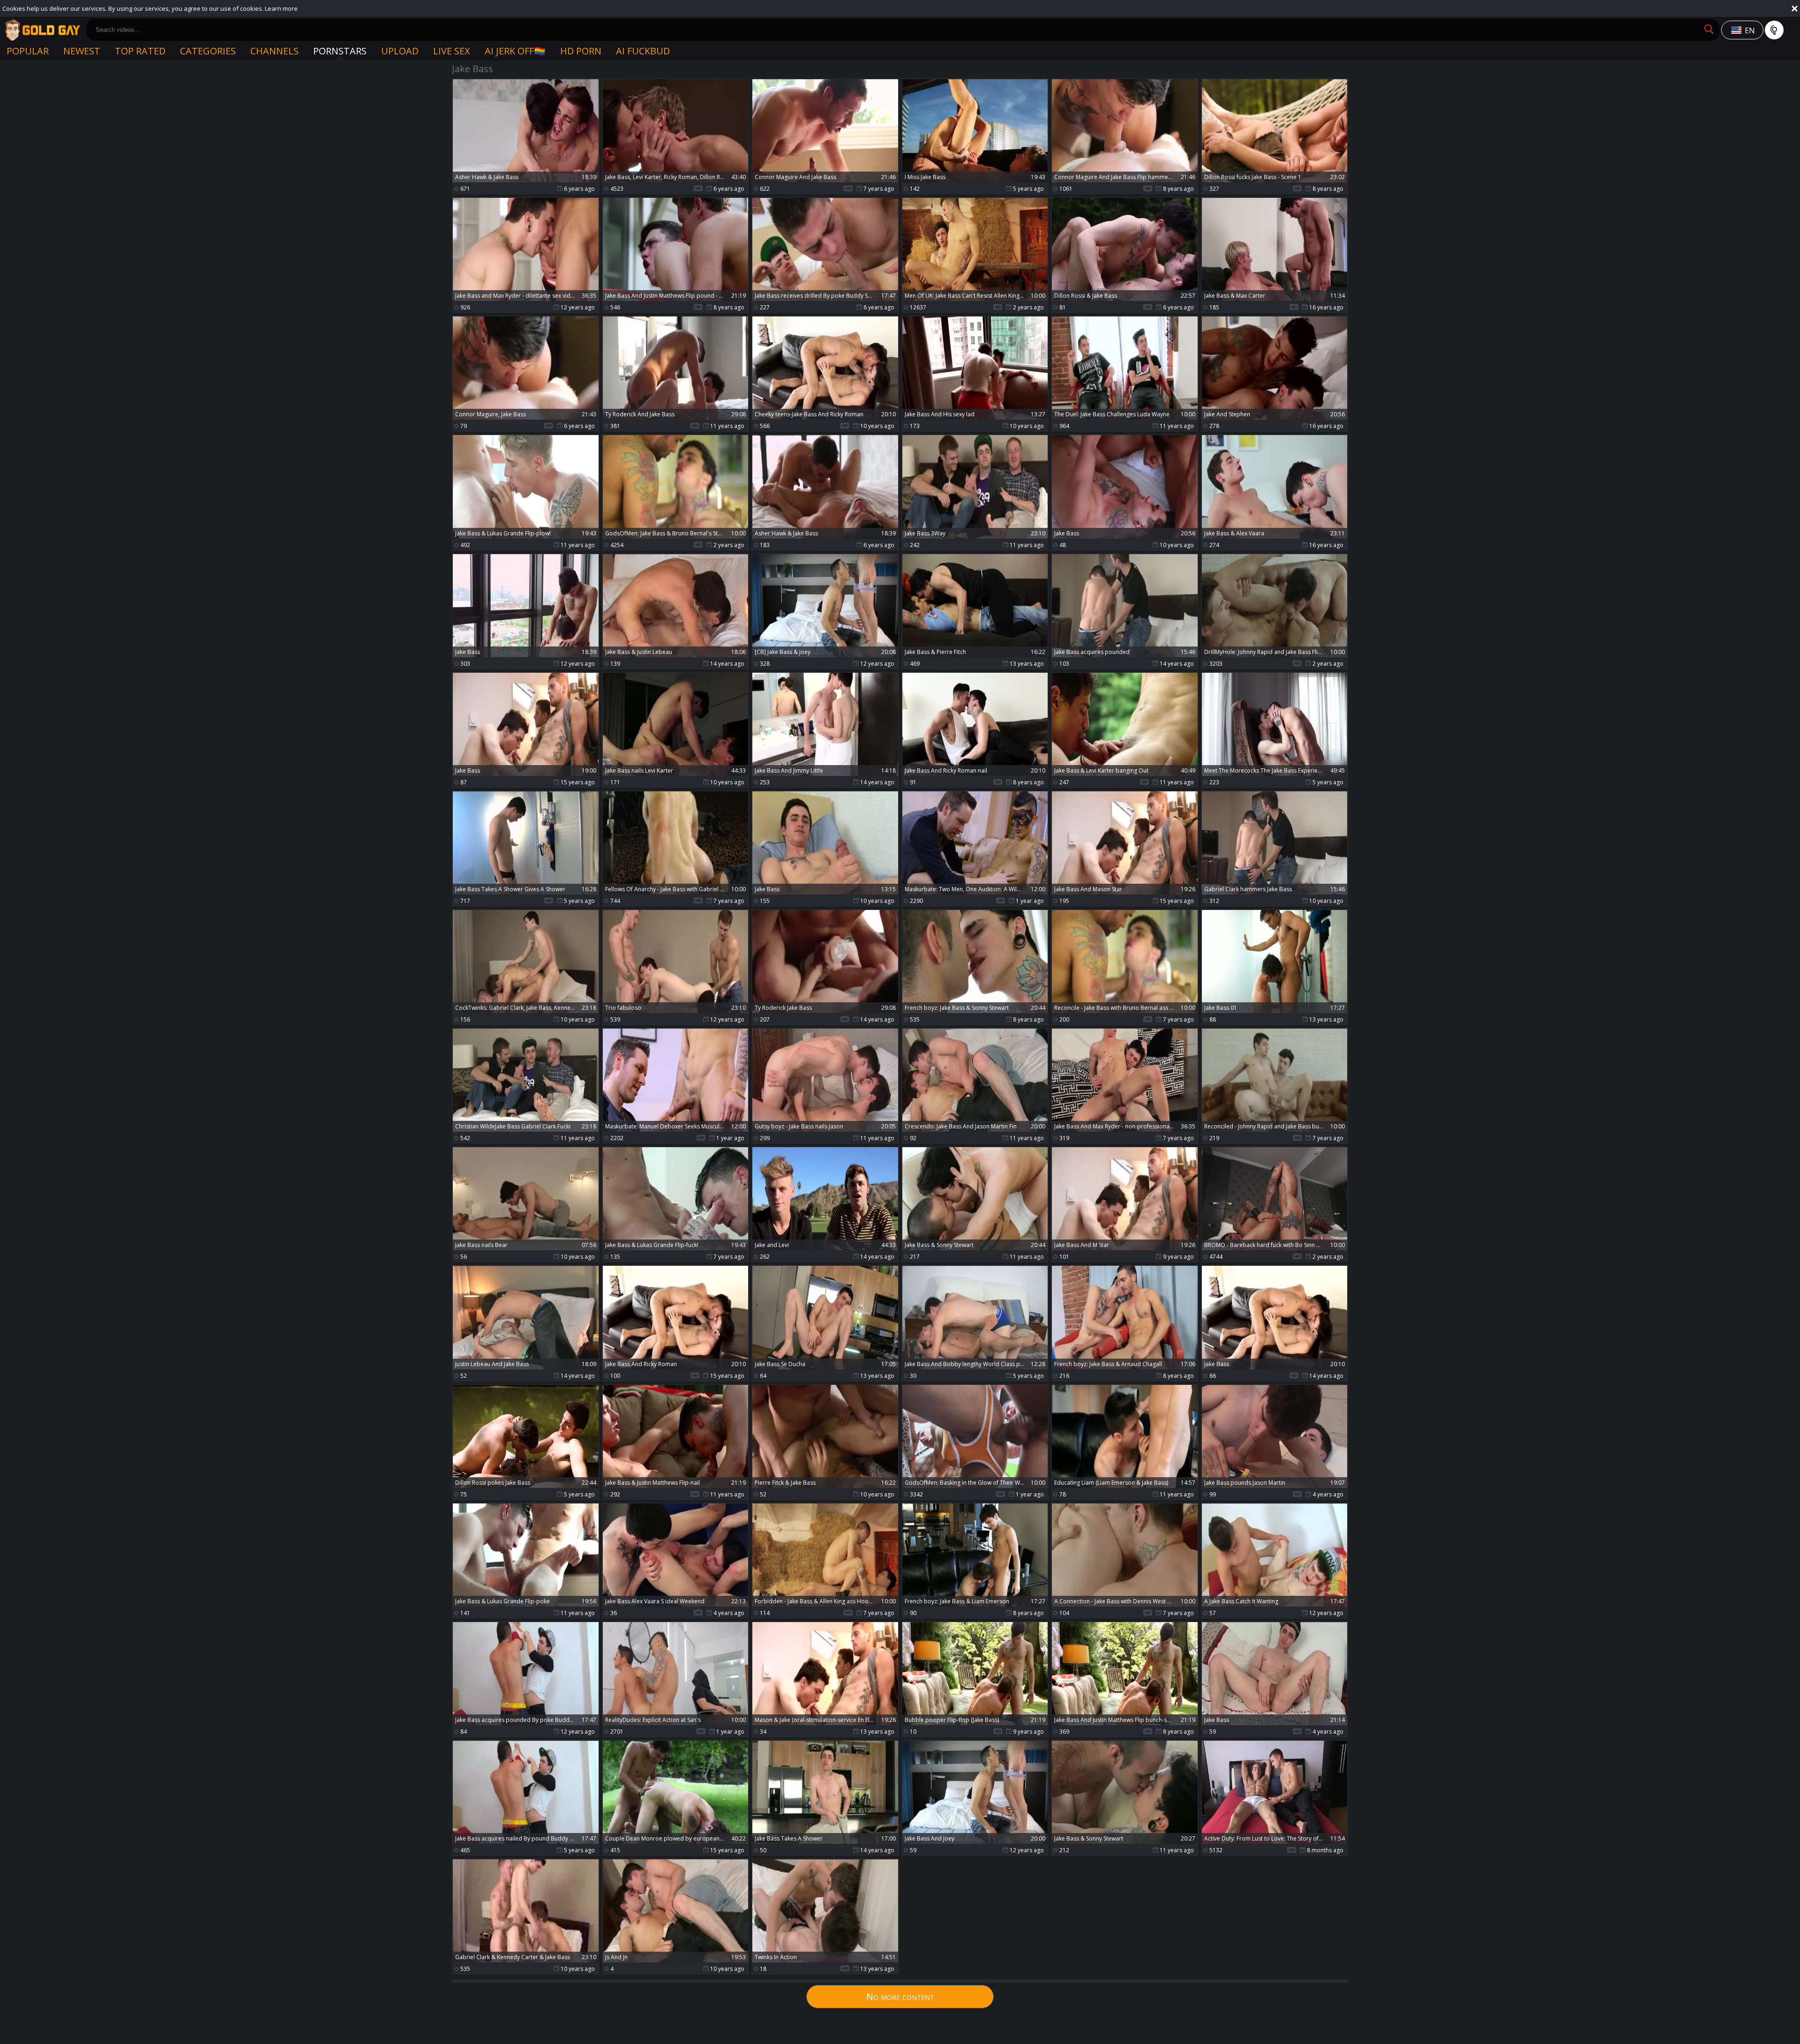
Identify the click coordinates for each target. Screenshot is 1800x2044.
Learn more (281, 8)
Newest (82, 51)
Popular (28, 51)
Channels (274, 51)
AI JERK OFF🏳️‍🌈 (515, 51)
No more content (900, 1996)
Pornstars (340, 51)
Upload (400, 51)
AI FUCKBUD (643, 51)
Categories (208, 51)
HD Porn (581, 51)
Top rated (140, 51)
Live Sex (452, 51)
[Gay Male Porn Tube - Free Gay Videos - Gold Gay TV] (42, 30)
